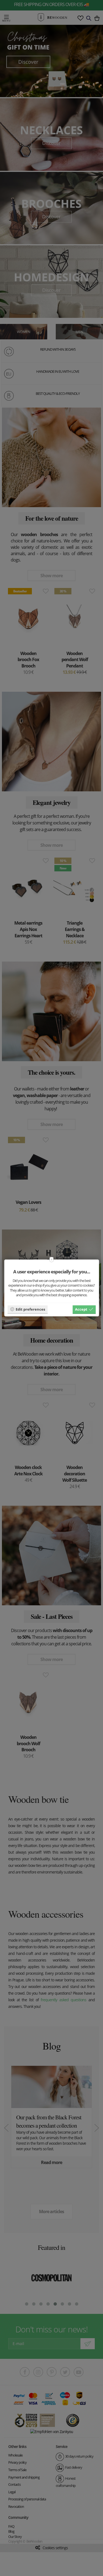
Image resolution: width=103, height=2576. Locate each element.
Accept (81, 1309)
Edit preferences (30, 1309)
